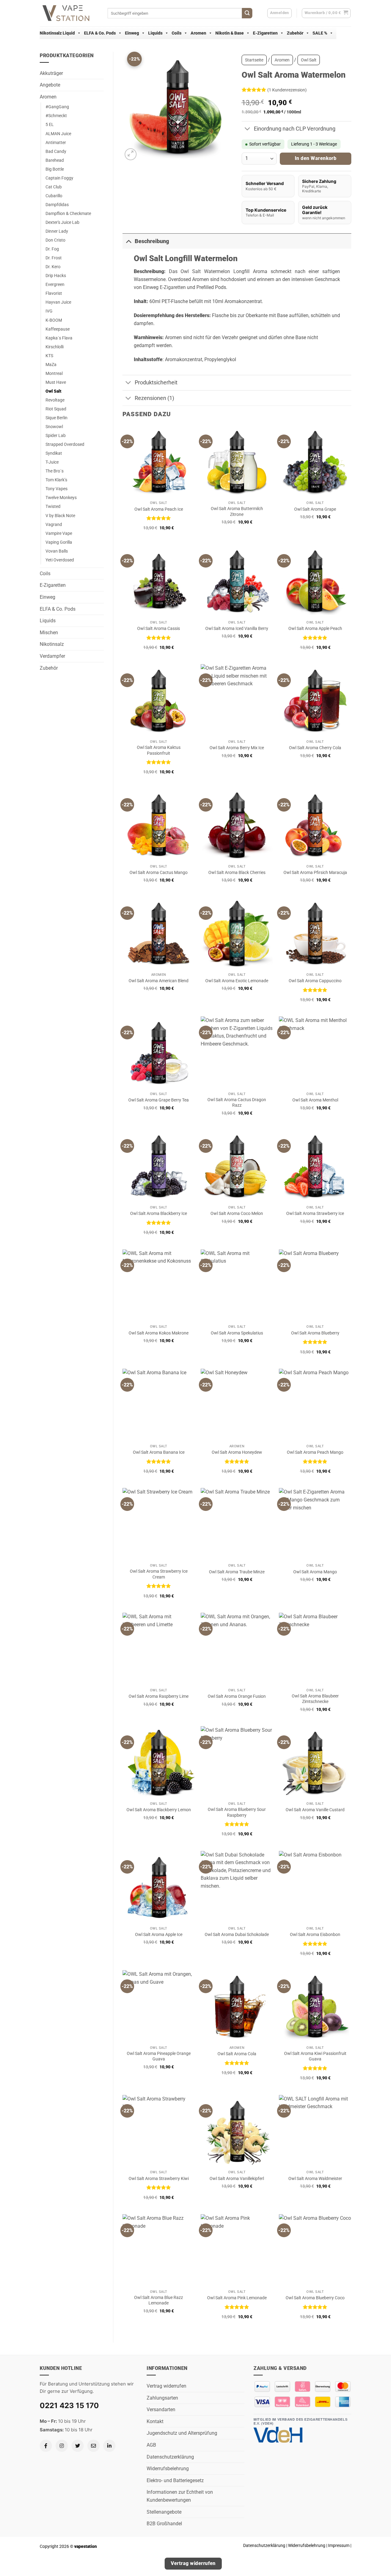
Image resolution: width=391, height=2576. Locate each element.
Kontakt (155, 2421)
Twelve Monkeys (61, 498)
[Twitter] (78, 2446)
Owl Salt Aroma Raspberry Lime (159, 1696)
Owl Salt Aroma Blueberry (315, 1333)
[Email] (93, 2446)
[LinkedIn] (109, 2446)
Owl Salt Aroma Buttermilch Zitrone (237, 512)
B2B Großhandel (164, 2524)
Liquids (155, 33)
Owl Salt (53, 391)
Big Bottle (55, 169)
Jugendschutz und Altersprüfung (182, 2433)
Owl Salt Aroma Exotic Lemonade (237, 981)
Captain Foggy (59, 178)
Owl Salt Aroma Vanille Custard (315, 1810)
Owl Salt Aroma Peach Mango (315, 1452)
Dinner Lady (57, 231)
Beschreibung (152, 241)
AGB (151, 2445)
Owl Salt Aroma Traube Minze (237, 1572)
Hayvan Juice (58, 302)
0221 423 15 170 (69, 2406)
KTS (49, 356)
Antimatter (56, 143)
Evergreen (55, 285)
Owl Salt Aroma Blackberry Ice (159, 1214)
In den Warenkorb (316, 158)
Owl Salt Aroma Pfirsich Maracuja (315, 873)
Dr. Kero (53, 267)
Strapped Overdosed (65, 444)
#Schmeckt (56, 116)
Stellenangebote (164, 2512)
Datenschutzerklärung (170, 2457)
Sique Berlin (57, 418)
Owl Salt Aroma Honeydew (237, 1452)
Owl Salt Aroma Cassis (159, 629)
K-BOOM (54, 320)
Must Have (56, 382)
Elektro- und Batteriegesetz (175, 2480)
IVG (49, 311)
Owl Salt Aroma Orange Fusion (237, 1696)
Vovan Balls (57, 551)
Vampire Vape (59, 533)
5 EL (50, 125)
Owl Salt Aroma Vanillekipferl (237, 2179)
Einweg (132, 33)
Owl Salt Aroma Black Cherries (237, 873)
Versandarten (161, 2409)
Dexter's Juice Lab (62, 222)
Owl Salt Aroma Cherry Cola (315, 748)
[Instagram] (62, 2446)
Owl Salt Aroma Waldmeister (315, 2179)
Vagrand (54, 525)
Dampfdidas (57, 205)
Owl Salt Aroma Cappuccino (315, 981)
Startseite (254, 60)
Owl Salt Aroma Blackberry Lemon (159, 1810)
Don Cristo (55, 240)
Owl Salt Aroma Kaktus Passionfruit (159, 750)
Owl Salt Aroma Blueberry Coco (315, 2298)
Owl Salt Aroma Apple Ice (159, 1935)
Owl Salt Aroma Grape (315, 509)
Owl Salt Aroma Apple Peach (315, 629)
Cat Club (54, 187)
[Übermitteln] (247, 13)
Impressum (339, 2546)
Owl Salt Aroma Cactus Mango (159, 873)
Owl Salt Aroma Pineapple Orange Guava (159, 2056)
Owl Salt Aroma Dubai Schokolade (237, 1935)
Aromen (198, 33)
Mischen (49, 633)
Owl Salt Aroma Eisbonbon (315, 1935)
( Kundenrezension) (287, 90)
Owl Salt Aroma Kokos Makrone (159, 1333)
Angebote (50, 85)
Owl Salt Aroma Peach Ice (159, 509)
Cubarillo (54, 196)
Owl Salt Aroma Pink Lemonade (237, 2298)
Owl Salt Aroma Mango (315, 1572)
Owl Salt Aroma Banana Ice (159, 1452)
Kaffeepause (58, 329)
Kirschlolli (55, 347)
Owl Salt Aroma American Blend (159, 981)
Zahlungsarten (162, 2398)
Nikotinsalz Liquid (57, 33)
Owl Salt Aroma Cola (237, 2054)
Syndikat (54, 453)
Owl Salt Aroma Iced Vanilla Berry (237, 629)
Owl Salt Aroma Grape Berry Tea (159, 1100)
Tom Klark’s (56, 480)
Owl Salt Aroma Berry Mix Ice (237, 748)
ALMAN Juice (58, 134)
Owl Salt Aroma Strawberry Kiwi (159, 2179)
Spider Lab (56, 436)
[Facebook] (46, 2446)
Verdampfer (52, 656)
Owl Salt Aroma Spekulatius (237, 1333)
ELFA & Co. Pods (100, 33)
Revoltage (55, 400)
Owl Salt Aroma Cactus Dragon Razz (237, 1103)
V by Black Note (60, 516)
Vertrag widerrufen (166, 2386)
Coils (177, 33)
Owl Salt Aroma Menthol (315, 1100)
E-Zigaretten (265, 33)
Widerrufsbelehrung (168, 2469)
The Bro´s (55, 471)
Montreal (54, 374)
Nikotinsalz (52, 644)
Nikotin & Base (230, 33)
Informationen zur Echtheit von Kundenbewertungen (180, 2496)
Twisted (53, 507)
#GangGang (57, 107)
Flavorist (54, 293)
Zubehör (295, 33)
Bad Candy (56, 152)
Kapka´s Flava (59, 338)
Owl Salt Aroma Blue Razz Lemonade (159, 2300)
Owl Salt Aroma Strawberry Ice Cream (159, 1574)
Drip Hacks (56, 276)
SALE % (320, 33)
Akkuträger (51, 73)
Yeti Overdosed (60, 560)
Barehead (55, 160)
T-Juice (52, 462)
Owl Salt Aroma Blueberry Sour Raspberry (237, 1812)
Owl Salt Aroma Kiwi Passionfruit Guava (315, 2056)
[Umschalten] (248, 130)
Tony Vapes (57, 489)
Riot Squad (56, 409)
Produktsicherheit (156, 383)
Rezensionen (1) (154, 398)
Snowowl (54, 427)
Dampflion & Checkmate (68, 214)
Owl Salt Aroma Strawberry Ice (315, 1214)
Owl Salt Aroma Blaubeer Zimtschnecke (315, 1699)
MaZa (51, 365)
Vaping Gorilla (59, 542)
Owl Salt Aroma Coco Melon (237, 1214)
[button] (326, 13)
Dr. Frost (54, 258)
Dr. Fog (52, 249)
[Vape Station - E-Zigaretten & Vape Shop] (69, 13)
